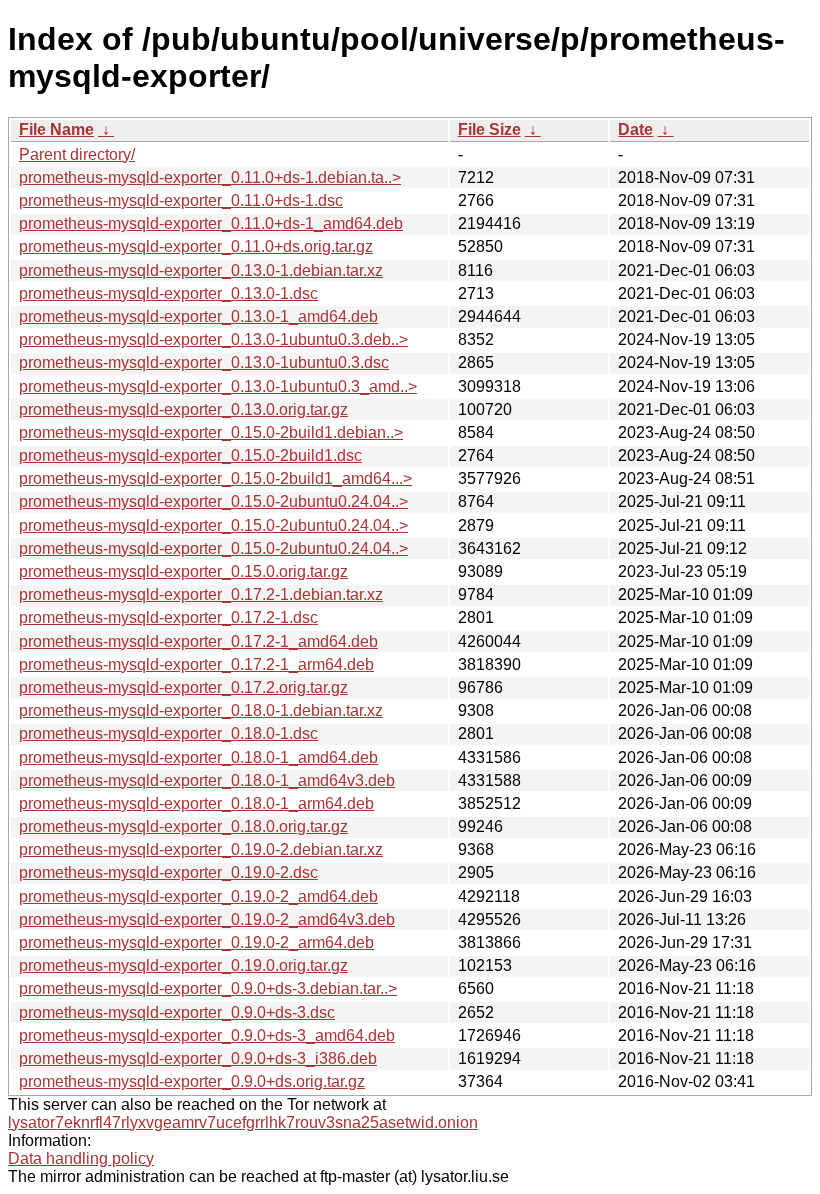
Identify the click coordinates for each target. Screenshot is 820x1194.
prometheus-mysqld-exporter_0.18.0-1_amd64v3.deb (207, 780)
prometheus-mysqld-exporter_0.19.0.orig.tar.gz (183, 965)
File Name (56, 129)
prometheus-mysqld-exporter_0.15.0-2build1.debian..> (211, 432)
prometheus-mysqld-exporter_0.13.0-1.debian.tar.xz (201, 270)
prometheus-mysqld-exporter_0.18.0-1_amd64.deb (198, 757)
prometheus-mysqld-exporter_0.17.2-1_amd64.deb (198, 641)
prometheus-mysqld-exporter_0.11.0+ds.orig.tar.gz (196, 246)
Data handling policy (81, 1158)
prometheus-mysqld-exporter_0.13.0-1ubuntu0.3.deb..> (213, 339)
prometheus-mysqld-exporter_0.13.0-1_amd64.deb (198, 316)
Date (635, 129)
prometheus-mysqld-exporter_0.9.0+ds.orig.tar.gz (192, 1081)
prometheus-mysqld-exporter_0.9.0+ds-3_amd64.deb (207, 1035)
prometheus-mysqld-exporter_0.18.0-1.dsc (168, 733)
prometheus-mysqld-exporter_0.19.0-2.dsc (168, 872)
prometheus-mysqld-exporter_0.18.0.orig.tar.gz (183, 826)
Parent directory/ (77, 154)
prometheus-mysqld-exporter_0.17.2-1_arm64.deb (196, 664)
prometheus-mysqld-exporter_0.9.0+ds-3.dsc (177, 1012)
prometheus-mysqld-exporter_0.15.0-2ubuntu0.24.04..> (213, 501)
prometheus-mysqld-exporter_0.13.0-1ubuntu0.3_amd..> (218, 386)
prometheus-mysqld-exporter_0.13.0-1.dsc (168, 293)
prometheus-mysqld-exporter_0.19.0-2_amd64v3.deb (207, 919)
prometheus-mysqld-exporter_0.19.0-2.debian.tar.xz (201, 849)
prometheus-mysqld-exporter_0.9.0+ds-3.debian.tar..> (208, 988)
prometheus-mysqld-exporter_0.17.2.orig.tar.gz (183, 687)
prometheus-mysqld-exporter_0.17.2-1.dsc (168, 617)
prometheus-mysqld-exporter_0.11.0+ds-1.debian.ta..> (210, 177)
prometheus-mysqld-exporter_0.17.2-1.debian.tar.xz (201, 594)
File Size (489, 129)
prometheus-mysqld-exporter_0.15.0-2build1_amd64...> (215, 478)
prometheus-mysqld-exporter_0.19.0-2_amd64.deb (198, 896)
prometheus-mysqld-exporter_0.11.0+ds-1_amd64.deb (211, 223)
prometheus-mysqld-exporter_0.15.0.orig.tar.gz (183, 571)
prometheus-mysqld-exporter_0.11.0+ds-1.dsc (181, 200)
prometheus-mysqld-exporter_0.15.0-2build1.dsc (190, 455)
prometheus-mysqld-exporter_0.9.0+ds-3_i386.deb (198, 1058)
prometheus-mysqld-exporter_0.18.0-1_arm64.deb (196, 803)
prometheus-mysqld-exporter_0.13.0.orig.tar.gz (183, 409)
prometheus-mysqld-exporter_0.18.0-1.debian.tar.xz (201, 710)
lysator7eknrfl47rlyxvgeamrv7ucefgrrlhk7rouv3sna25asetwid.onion (243, 1122)
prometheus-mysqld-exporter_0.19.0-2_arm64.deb (196, 942)
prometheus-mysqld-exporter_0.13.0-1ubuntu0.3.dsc (204, 362)
